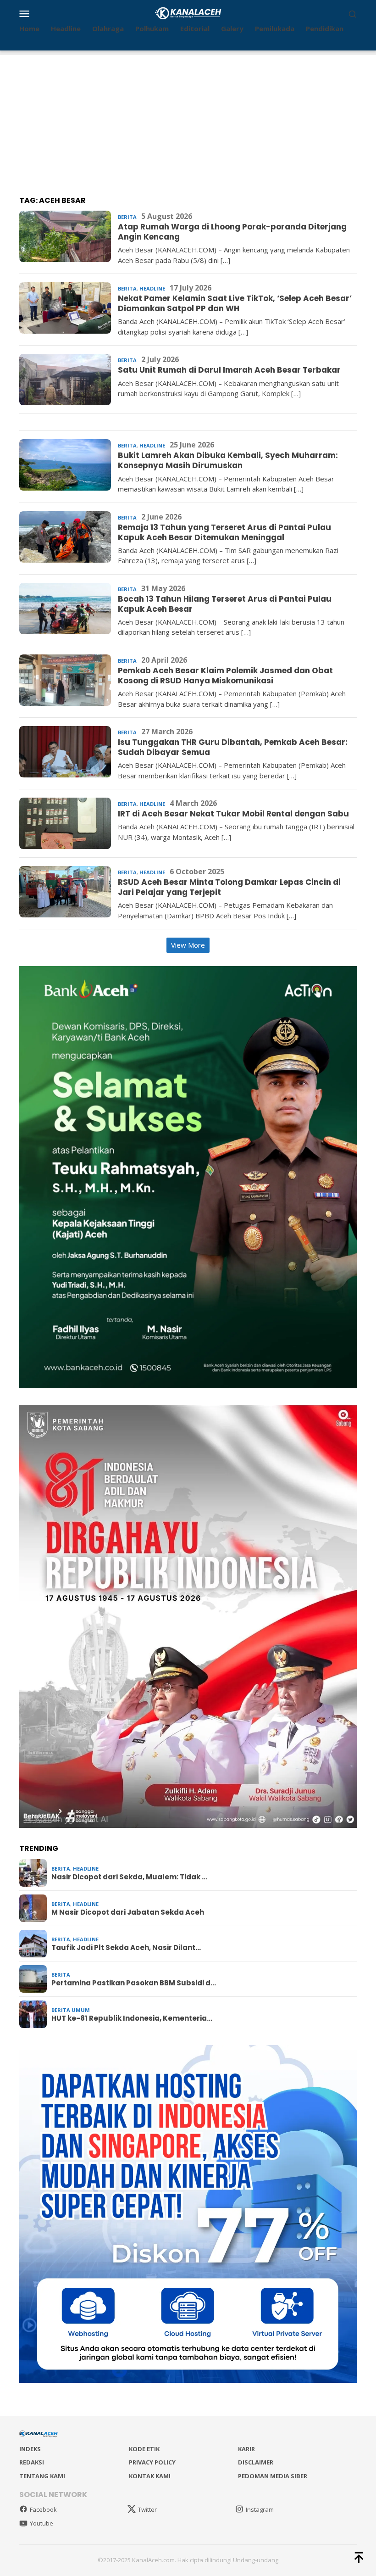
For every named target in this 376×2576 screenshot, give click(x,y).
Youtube (41, 2523)
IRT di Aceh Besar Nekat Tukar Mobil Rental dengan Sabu (233, 814)
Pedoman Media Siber (273, 2476)
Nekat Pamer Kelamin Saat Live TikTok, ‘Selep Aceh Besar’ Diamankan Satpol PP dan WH (235, 303)
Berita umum (71, 2010)
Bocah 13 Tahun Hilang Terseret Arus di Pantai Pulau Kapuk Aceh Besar (225, 604)
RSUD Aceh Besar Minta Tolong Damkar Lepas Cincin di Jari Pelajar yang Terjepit (229, 887)
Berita (127, 217)
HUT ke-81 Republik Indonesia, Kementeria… (132, 2018)
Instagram (260, 2509)
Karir (246, 2449)
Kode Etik (144, 2449)
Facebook (43, 2509)
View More (188, 945)
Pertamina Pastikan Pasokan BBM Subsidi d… (134, 1983)
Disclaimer (256, 2462)
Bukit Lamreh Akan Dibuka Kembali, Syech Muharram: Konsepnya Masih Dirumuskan (228, 460)
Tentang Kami (42, 2476)
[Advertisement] (188, 119)
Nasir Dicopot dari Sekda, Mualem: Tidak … (129, 1877)
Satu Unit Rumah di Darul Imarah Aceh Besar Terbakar (229, 370)
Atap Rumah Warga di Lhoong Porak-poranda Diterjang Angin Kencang (232, 232)
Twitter (147, 2509)
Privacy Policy (152, 2462)
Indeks (30, 2449)
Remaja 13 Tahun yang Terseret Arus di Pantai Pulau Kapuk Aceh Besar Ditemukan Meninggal (224, 532)
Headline (152, 288)
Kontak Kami (150, 2476)
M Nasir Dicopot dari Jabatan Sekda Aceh (128, 1912)
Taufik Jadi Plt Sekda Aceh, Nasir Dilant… (126, 1948)
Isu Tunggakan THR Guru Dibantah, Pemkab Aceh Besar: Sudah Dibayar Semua (233, 747)
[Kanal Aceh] (188, 12)
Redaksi (32, 2462)
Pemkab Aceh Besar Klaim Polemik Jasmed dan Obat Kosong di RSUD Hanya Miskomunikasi (225, 676)
